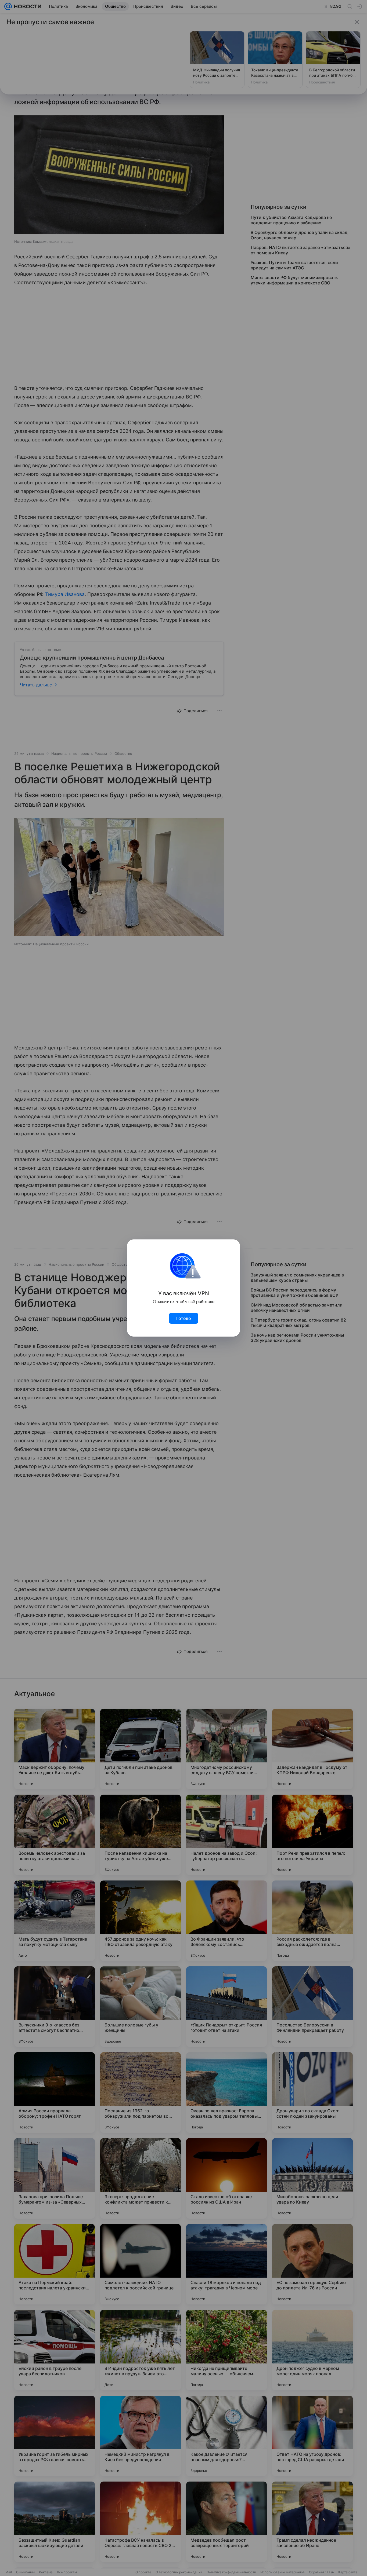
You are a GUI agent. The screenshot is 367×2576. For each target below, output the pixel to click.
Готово (184, 1318)
